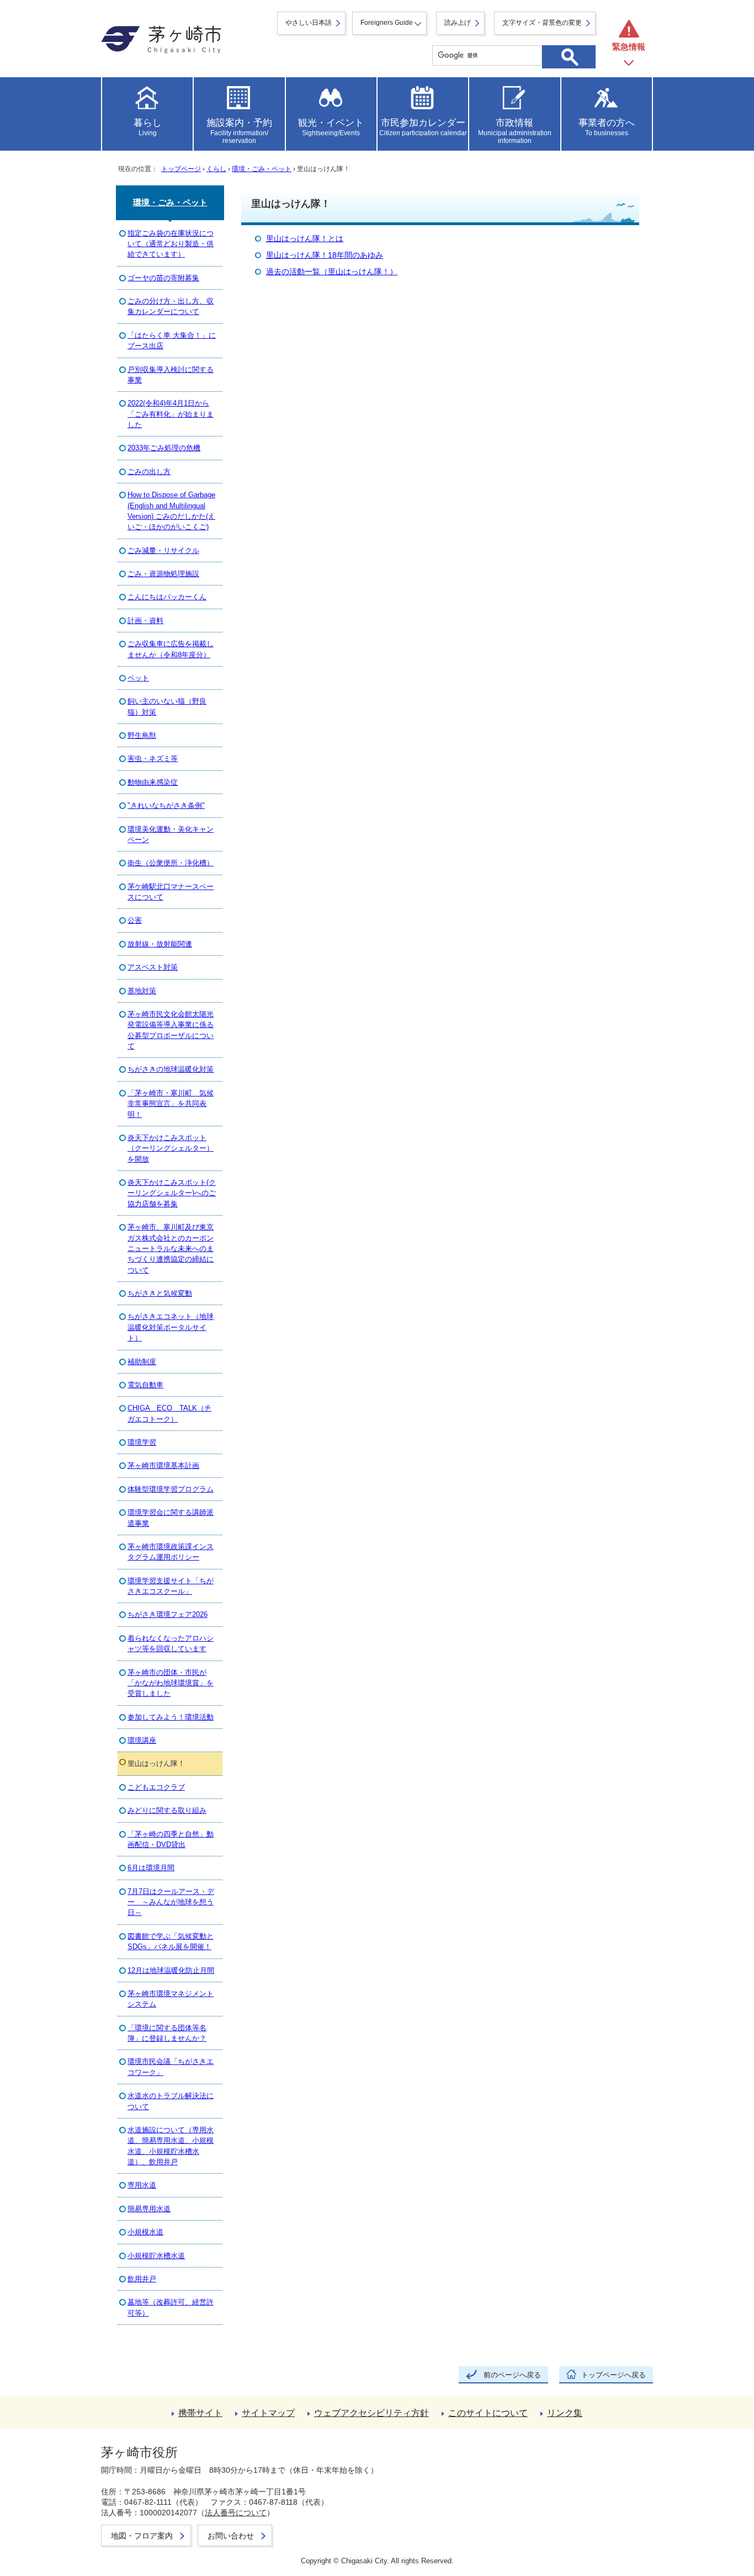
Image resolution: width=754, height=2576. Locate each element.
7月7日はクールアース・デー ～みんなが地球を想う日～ (171, 1902)
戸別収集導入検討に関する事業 (171, 375)
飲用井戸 (142, 2279)
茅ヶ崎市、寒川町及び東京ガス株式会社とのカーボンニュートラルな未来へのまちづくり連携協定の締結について (171, 1249)
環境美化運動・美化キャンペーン (171, 834)
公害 (135, 920)
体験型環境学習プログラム (171, 1489)
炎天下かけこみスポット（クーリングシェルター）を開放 (171, 1148)
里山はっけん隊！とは (305, 239)
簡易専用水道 (149, 2209)
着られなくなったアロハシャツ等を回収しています (171, 1643)
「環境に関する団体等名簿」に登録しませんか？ (167, 2033)
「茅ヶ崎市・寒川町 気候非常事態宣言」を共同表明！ (171, 1104)
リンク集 (565, 2413)
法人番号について (236, 2513)
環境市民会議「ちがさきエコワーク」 (171, 2067)
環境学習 (142, 1442)
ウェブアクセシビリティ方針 (371, 2413)
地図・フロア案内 (142, 2536)
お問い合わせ (231, 2536)
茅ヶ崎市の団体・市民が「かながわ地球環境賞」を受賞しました (171, 1683)
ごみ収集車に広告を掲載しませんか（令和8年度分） (171, 649)
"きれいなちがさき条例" (166, 805)
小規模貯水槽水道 (156, 2256)
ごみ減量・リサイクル (163, 550)
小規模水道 (145, 2232)
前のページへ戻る (512, 2375)
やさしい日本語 (309, 23)
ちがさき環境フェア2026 (168, 1614)
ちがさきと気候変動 (160, 1293)
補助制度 (142, 1362)
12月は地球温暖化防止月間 (171, 1970)
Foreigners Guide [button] (387, 23)
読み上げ (458, 23)
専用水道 (142, 2185)
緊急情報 (629, 47)
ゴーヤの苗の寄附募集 (163, 278)
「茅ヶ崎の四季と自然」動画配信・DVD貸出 (171, 1839)
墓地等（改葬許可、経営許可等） (171, 2307)
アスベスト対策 (153, 967)
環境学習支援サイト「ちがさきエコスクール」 (171, 1586)
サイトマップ (268, 2413)
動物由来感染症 (153, 782)
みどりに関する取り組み (167, 1810)
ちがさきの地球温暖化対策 (171, 1069)
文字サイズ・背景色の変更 (542, 23)
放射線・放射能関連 (160, 944)
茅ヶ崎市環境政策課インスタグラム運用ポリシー (171, 1552)
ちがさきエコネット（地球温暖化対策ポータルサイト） (171, 1327)
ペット (138, 678)
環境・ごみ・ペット (262, 169)
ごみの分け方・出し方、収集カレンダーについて (171, 306)
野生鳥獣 (142, 735)
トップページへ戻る (614, 2375)
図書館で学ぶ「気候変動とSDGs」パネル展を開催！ (171, 1941)
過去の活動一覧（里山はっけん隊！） (332, 272)
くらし (216, 169)
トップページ (181, 169)
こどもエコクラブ (156, 1787)
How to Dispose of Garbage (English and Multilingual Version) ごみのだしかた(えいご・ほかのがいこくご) (171, 511)
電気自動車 (145, 1385)
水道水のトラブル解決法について (171, 2101)
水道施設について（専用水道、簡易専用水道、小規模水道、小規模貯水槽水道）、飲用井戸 (171, 2146)
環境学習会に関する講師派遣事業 (171, 1518)
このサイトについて (488, 2413)
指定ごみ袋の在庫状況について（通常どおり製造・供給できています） (171, 244)
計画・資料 (145, 621)
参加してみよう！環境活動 (171, 1717)
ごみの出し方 (149, 472)
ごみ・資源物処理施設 (163, 574)
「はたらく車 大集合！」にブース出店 (172, 340)
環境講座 (142, 1740)
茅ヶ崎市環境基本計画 (163, 1465)
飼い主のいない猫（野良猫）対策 (167, 706)
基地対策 (142, 991)
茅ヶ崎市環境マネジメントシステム (171, 1999)
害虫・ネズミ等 (153, 759)
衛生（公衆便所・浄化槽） (171, 863)
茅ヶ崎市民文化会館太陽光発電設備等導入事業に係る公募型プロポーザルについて (171, 1030)
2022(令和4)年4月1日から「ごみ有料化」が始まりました (171, 414)
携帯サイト (200, 2413)
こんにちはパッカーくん (167, 597)
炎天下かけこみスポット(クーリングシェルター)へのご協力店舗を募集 (172, 1193)
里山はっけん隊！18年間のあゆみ (325, 255)
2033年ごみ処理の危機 (164, 448)
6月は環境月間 (151, 1868)
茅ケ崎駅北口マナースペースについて (171, 892)
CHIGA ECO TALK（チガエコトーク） (169, 1413)
